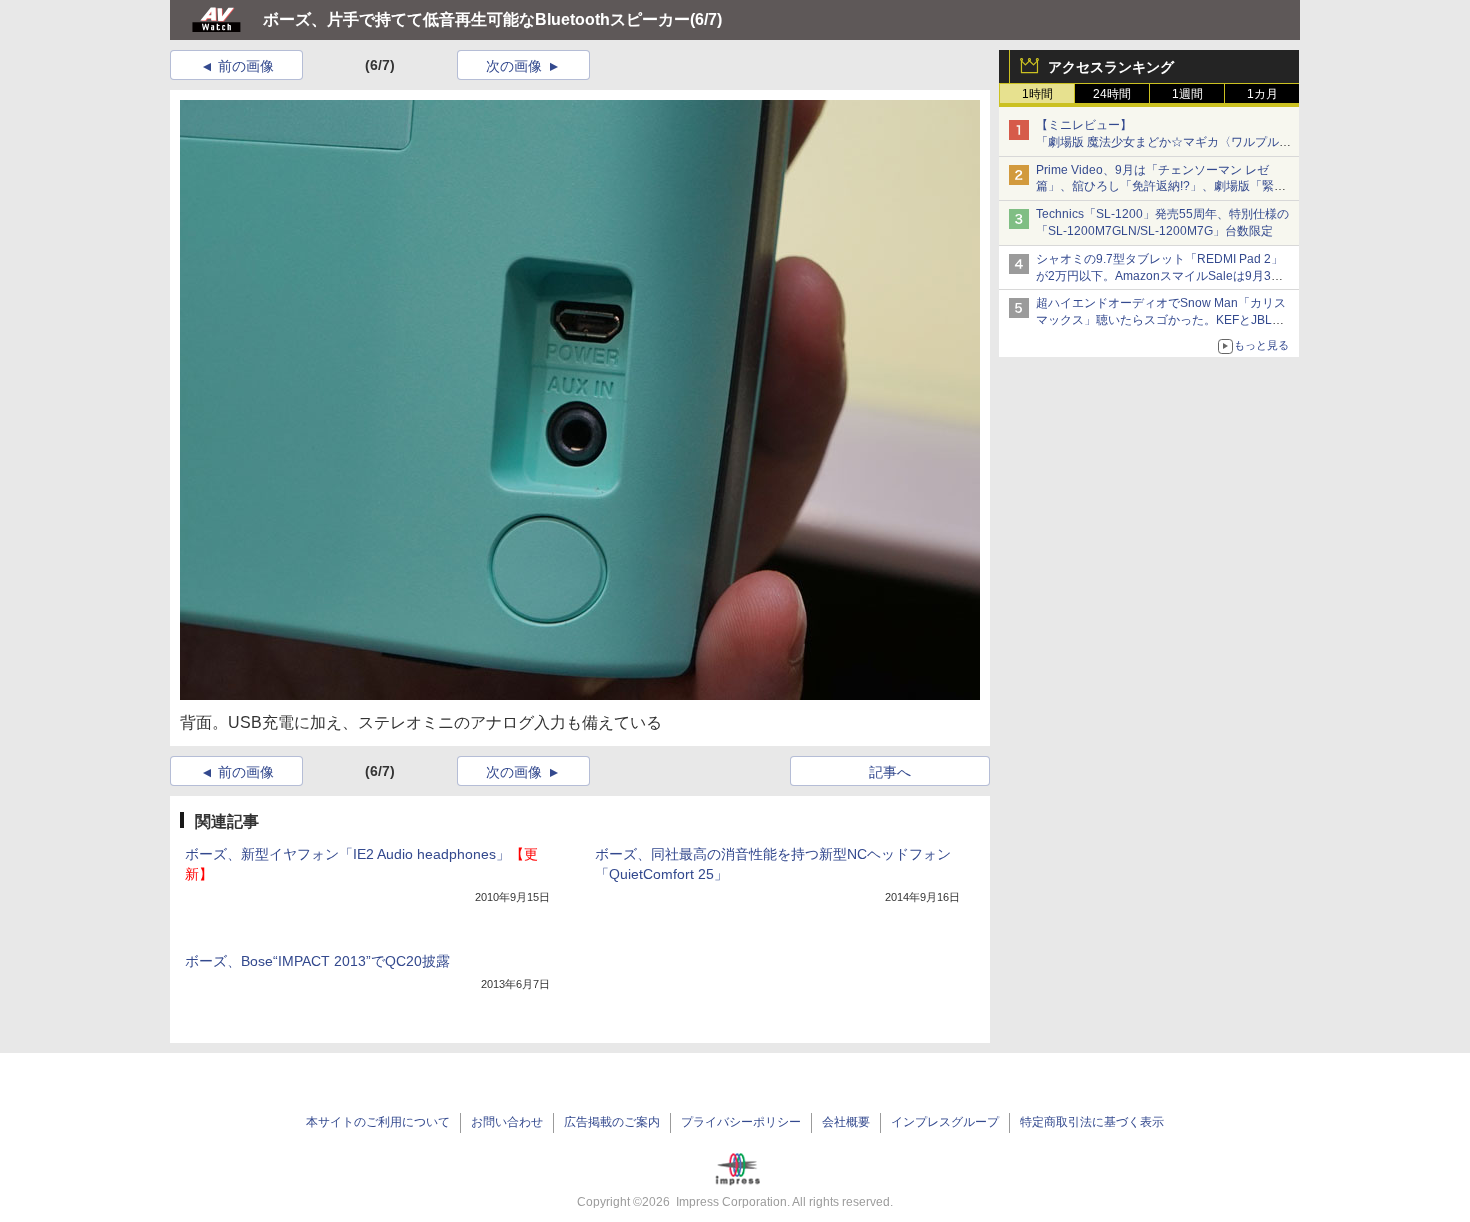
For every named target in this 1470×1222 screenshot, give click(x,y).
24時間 (1112, 94)
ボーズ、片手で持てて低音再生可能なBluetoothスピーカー (476, 19)
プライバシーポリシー (741, 1122)
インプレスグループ (945, 1122)
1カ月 (1262, 94)
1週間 (1187, 94)
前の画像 (246, 66)
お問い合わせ (507, 1122)
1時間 (1037, 94)
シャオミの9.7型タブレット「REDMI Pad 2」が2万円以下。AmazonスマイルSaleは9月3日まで (1159, 276)
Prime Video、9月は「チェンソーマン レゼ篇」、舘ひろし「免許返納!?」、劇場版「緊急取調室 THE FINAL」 (1161, 187)
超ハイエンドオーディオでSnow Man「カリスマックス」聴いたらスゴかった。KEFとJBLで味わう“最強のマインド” (1161, 320)
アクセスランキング (1111, 67)
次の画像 (514, 66)
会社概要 (846, 1122)
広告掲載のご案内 (612, 1122)
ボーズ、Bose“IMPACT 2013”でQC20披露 (317, 961)
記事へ (890, 772)
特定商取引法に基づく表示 (1092, 1122)
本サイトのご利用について (378, 1122)
